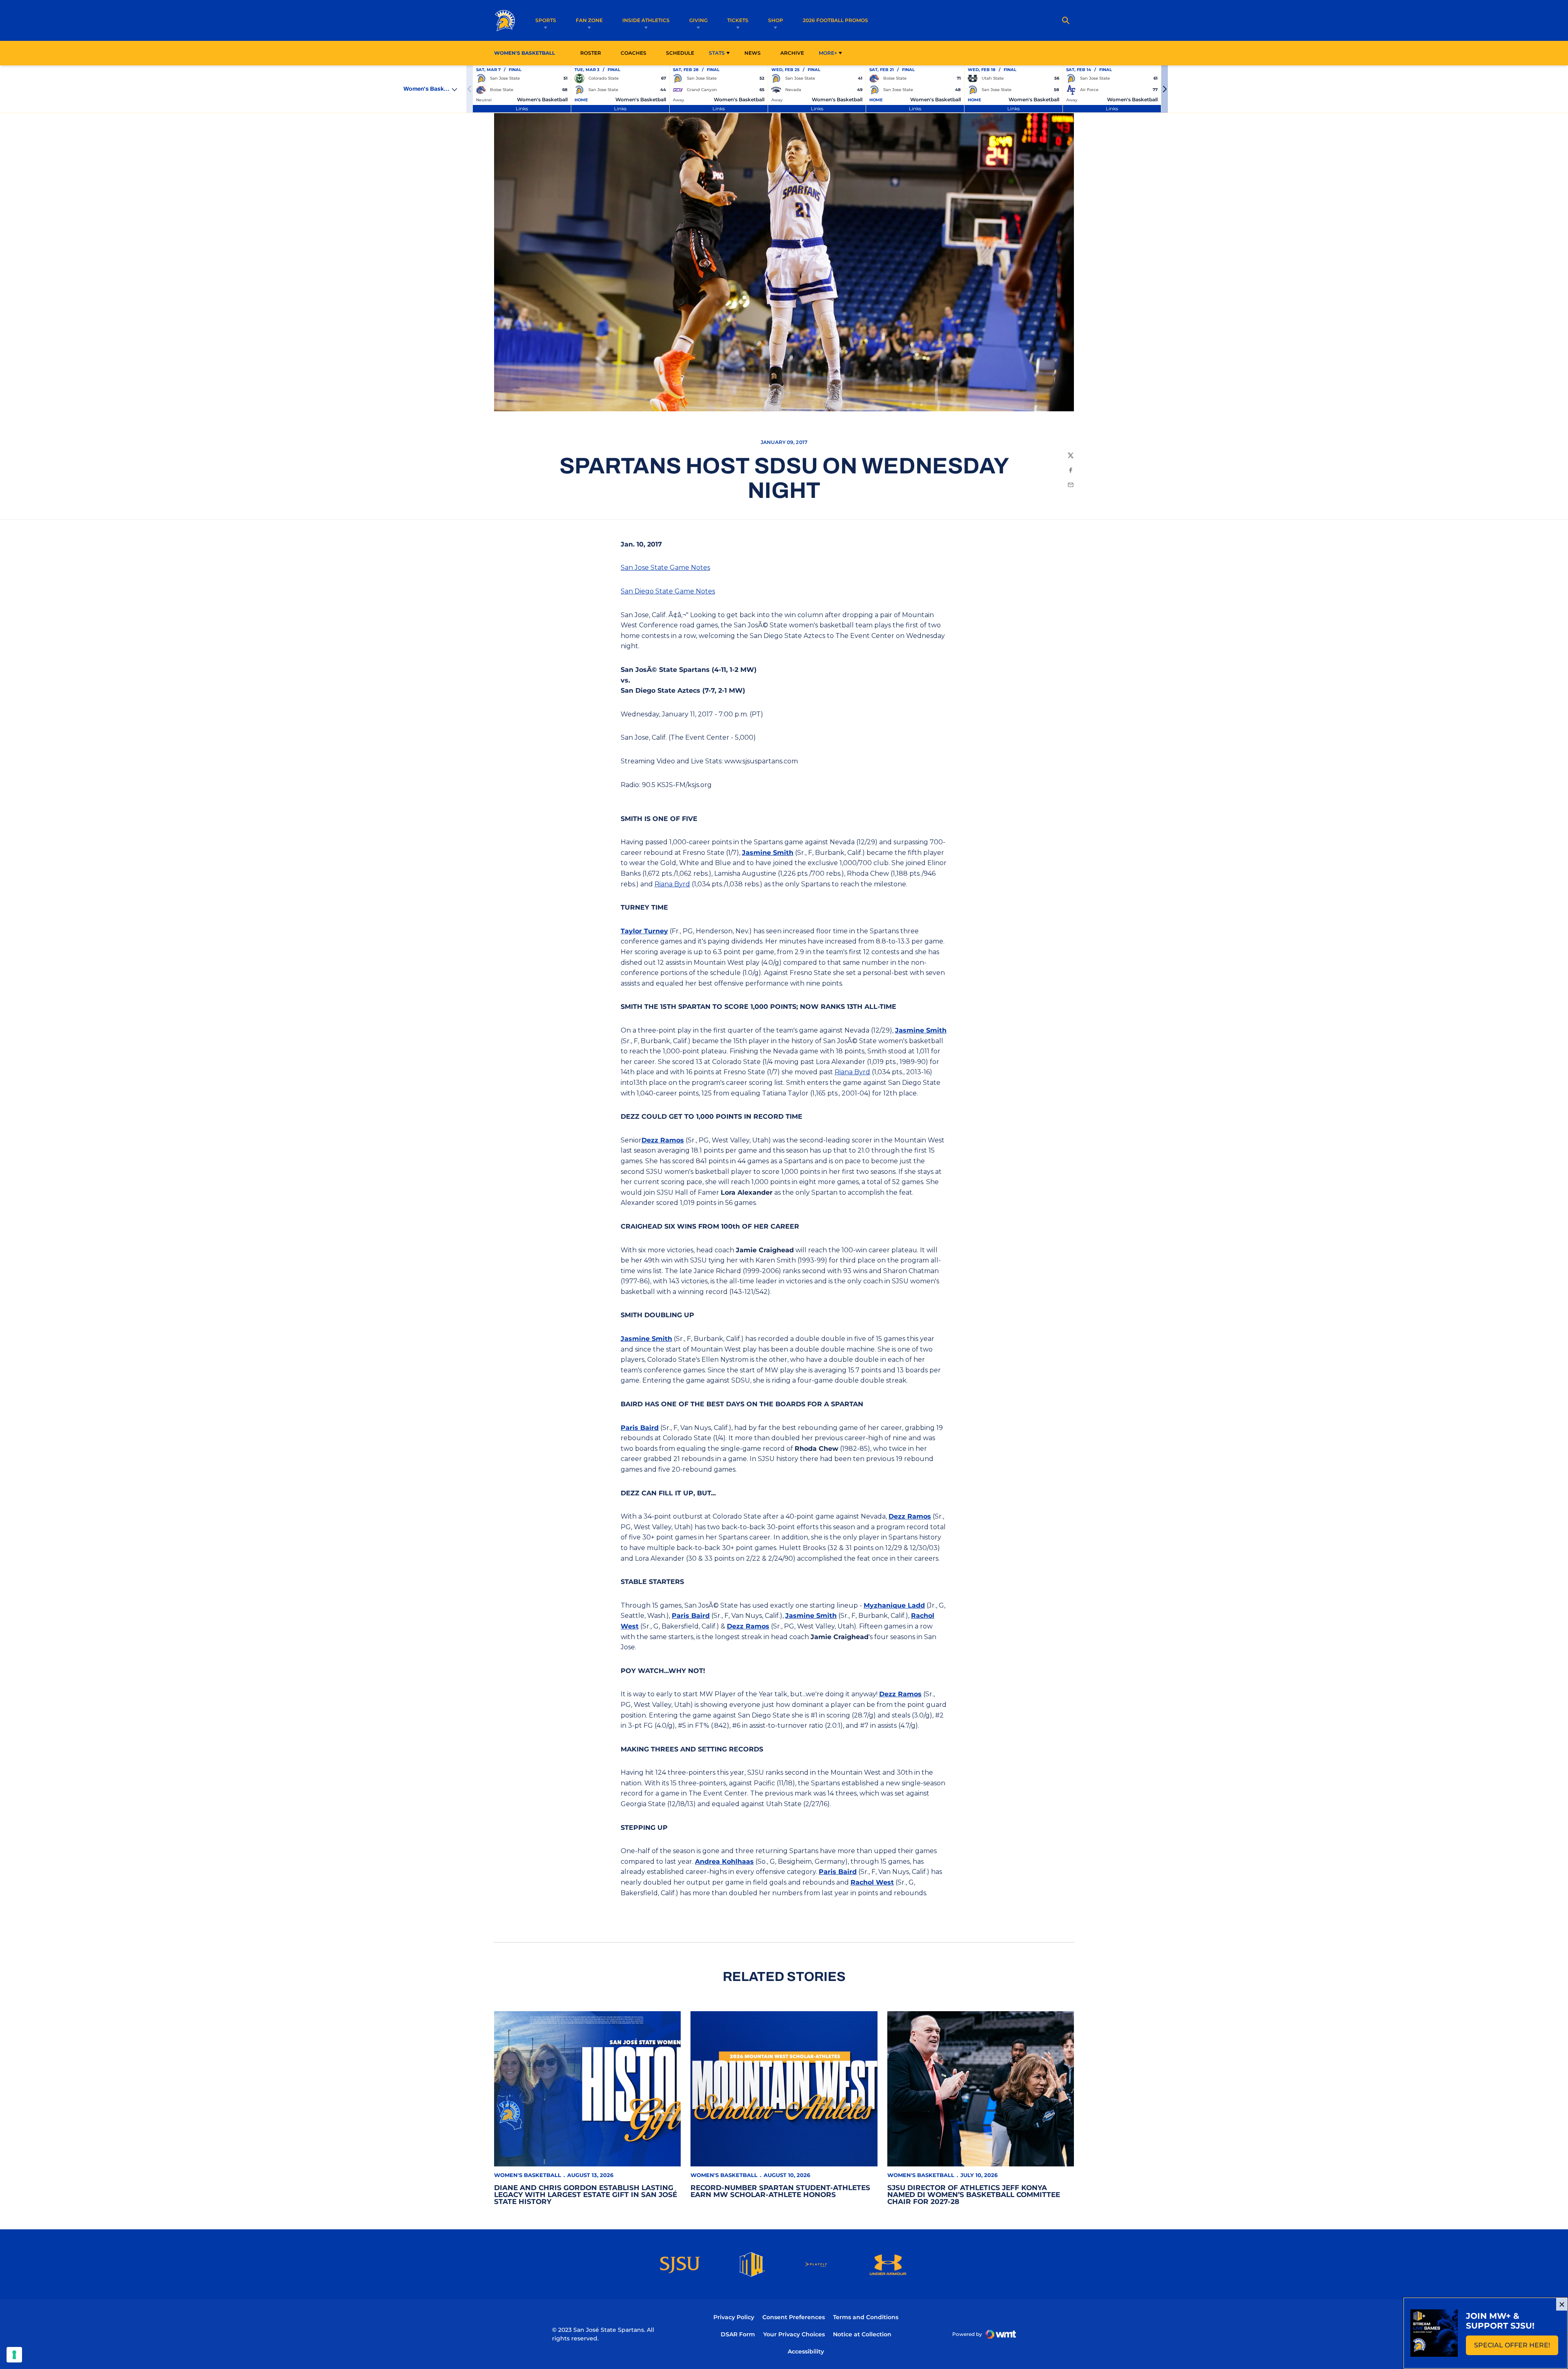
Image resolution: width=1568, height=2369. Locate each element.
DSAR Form (738, 2334)
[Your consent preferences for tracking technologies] (14, 2355)
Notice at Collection (862, 2334)
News (753, 53)
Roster (591, 53)
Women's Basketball (528, 2175)
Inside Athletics (646, 20)
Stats (717, 53)
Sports (546, 20)
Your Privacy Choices (794, 2334)
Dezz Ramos (663, 1140)
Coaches (634, 53)
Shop (776, 20)
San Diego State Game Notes (668, 591)
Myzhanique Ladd (894, 1605)
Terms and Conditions (866, 2317)
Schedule (680, 53)
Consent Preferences (794, 2317)
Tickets (738, 20)
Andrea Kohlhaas (724, 1862)
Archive (792, 53)
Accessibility (806, 2351)
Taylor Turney (644, 931)
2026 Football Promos (835, 20)
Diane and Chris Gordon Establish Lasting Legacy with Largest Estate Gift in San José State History (586, 2195)
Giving (698, 20)
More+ (828, 53)
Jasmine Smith (768, 853)
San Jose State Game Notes (665, 568)
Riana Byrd (672, 884)
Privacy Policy (734, 2317)
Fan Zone (589, 20)
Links (522, 108)
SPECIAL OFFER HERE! (1516, 2348)
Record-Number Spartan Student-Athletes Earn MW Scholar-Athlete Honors (780, 2191)
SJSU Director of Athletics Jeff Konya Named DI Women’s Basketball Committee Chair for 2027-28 (974, 2195)
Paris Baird (640, 1428)
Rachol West (872, 1882)
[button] (1165, 89)
